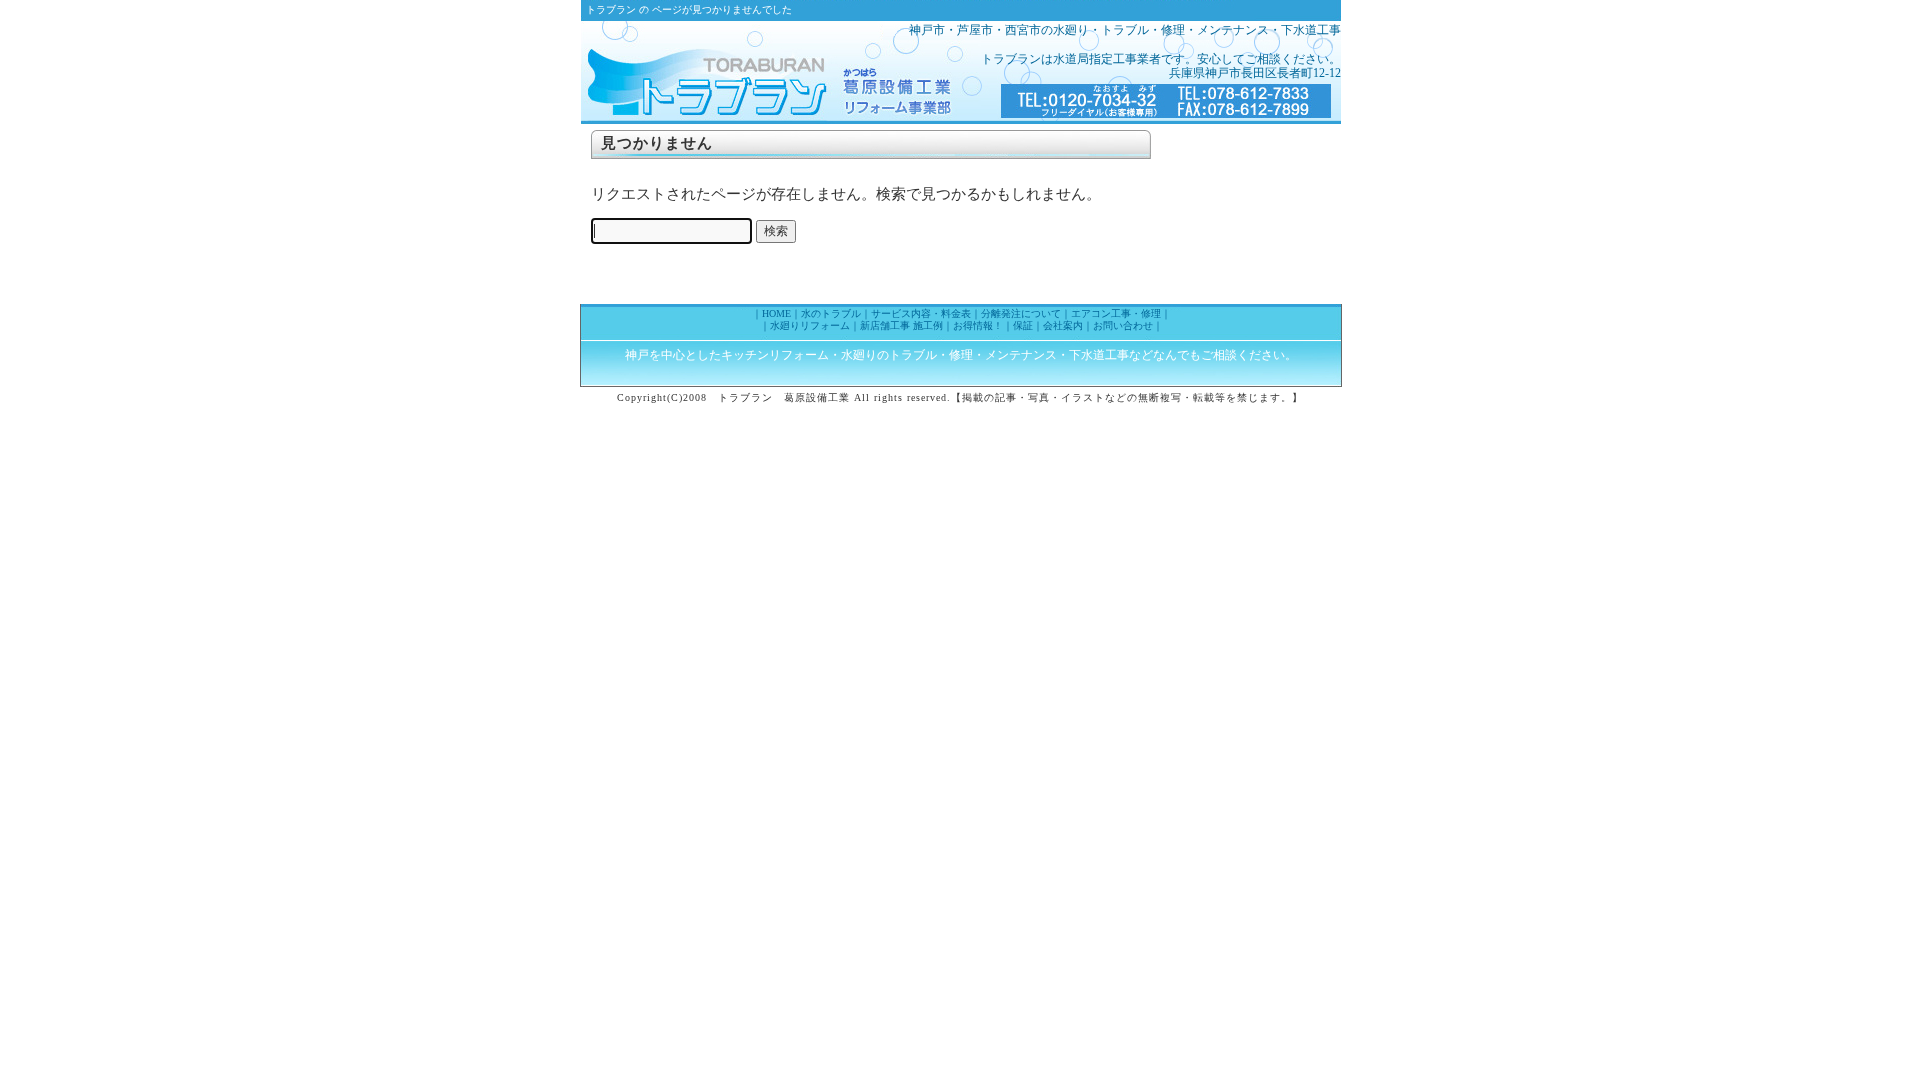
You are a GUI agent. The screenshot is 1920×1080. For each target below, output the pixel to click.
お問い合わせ (1123, 325)
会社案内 (1063, 325)
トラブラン (741, 70)
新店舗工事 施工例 (901, 325)
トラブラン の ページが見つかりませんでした (689, 9)
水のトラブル (831, 313)
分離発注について (1021, 313)
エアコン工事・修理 (1116, 313)
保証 (1023, 325)
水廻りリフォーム (810, 325)
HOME (776, 313)
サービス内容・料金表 (921, 313)
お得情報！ (978, 325)
